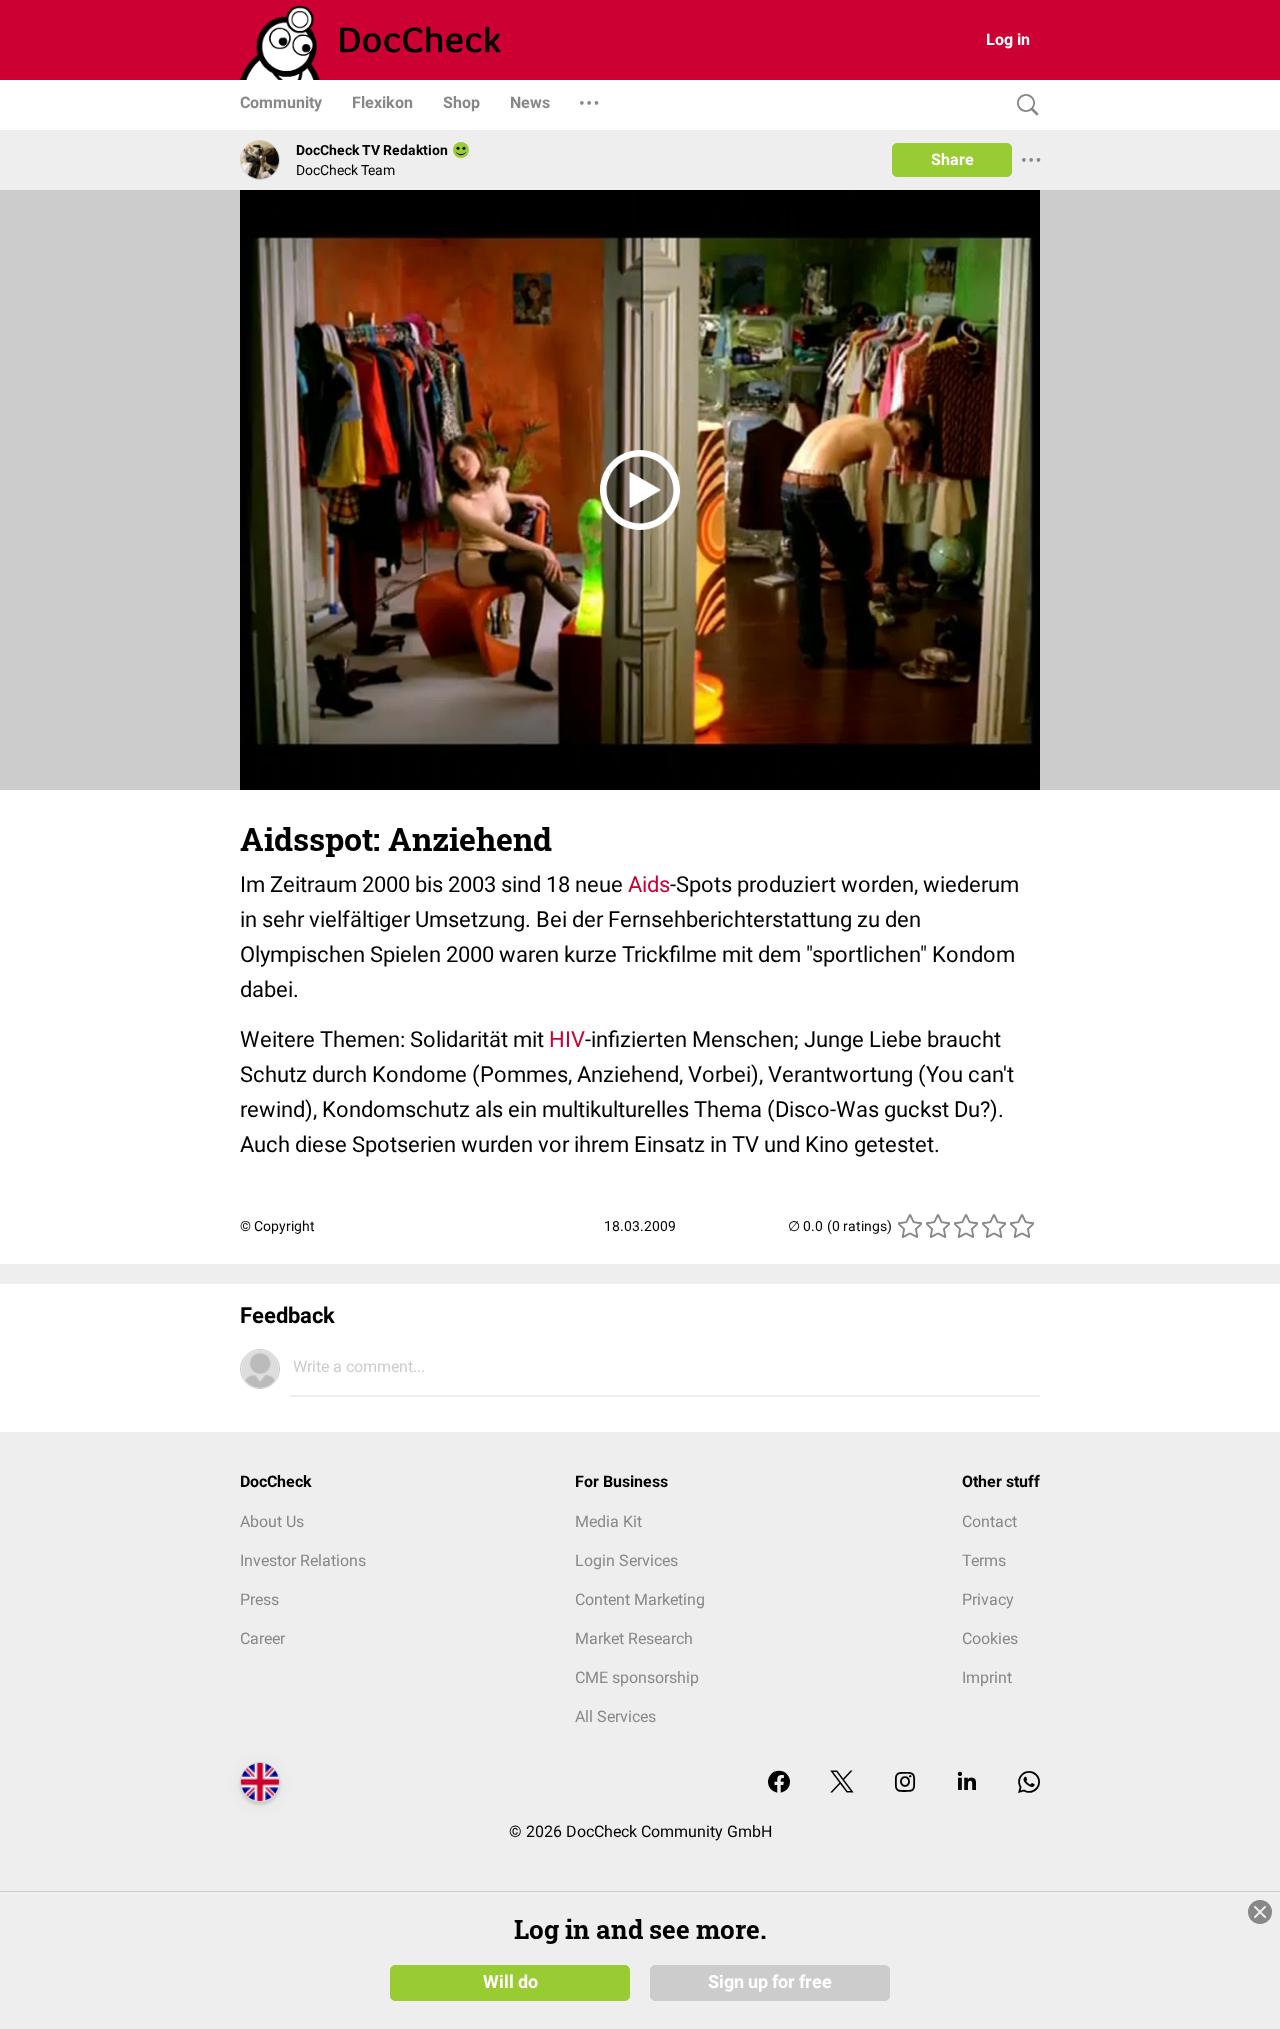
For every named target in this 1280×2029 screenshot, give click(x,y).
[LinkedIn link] (967, 1783)
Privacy (988, 1599)
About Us (272, 1521)
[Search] (1023, 105)
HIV (567, 1039)
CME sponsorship (637, 1677)
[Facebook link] (779, 1783)
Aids (649, 884)
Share (952, 159)
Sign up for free (770, 1982)
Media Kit (608, 1521)
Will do (510, 1982)
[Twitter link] (842, 1783)
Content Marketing (640, 1599)
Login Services (626, 1560)
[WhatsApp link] (1029, 1783)
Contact (989, 1521)
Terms (984, 1560)
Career (262, 1638)
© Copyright (277, 1226)
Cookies (990, 1638)
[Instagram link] (905, 1783)
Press (259, 1599)
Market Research (634, 1638)
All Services (615, 1716)
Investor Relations (303, 1560)
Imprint (987, 1677)
